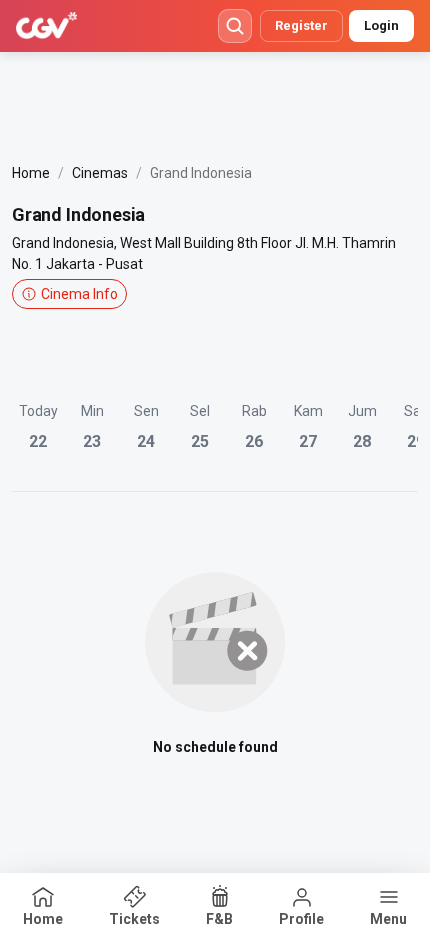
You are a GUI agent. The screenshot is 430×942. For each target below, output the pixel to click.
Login (381, 25)
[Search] (235, 26)
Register (301, 25)
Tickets (134, 919)
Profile (301, 919)
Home (31, 173)
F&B (219, 919)
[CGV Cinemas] (46, 26)
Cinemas (100, 173)
